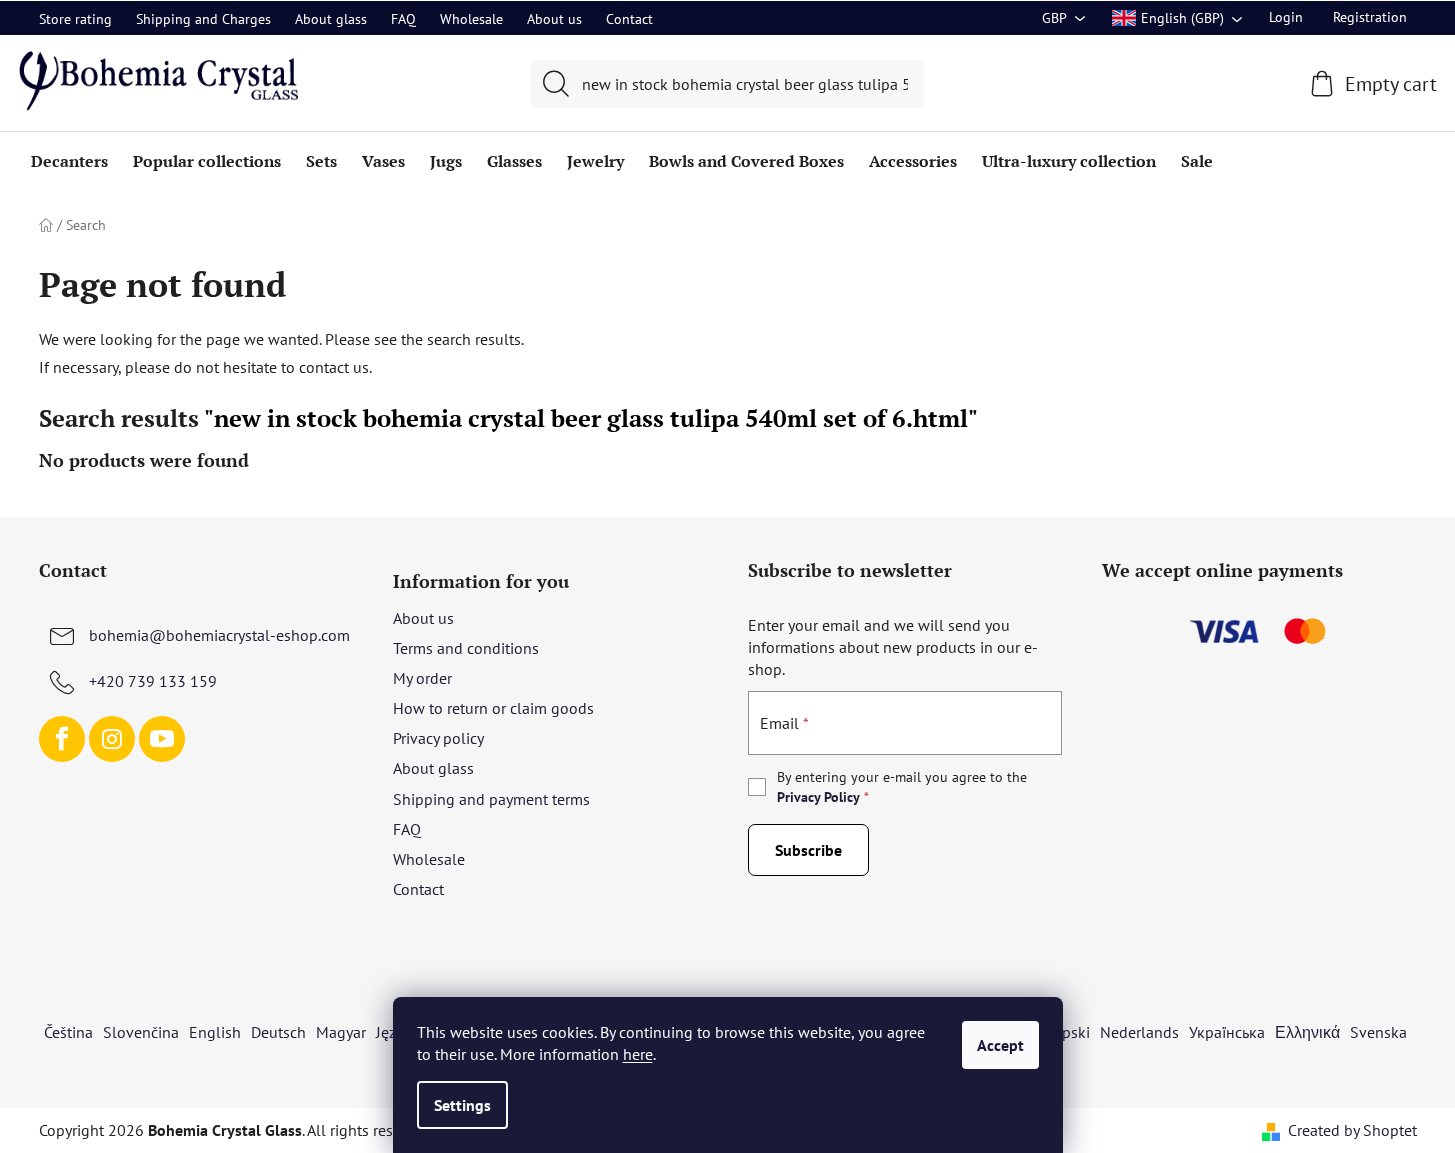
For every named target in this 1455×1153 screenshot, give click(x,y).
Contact (629, 19)
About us (554, 19)
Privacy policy (438, 738)
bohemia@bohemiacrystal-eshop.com (219, 635)
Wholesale (471, 19)
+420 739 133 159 (153, 681)
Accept (1000, 1045)
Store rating (75, 19)
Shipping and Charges (203, 19)
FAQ (403, 19)
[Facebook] (62, 739)
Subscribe (808, 850)
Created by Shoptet (1352, 1130)
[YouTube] (162, 739)
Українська (1227, 1032)
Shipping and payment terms (491, 799)
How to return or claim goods (493, 708)
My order (422, 678)
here (638, 1054)
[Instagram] (112, 739)
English (215, 1032)
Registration (1370, 17)
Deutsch (278, 1032)
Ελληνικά (1307, 1032)
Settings (462, 1105)
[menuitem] (69, 161)
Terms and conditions (466, 648)
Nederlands (1139, 1032)
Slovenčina (141, 1032)
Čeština (68, 1032)
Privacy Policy (818, 797)
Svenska (1378, 1032)
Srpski (1069, 1032)
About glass (331, 19)
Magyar (341, 1032)
